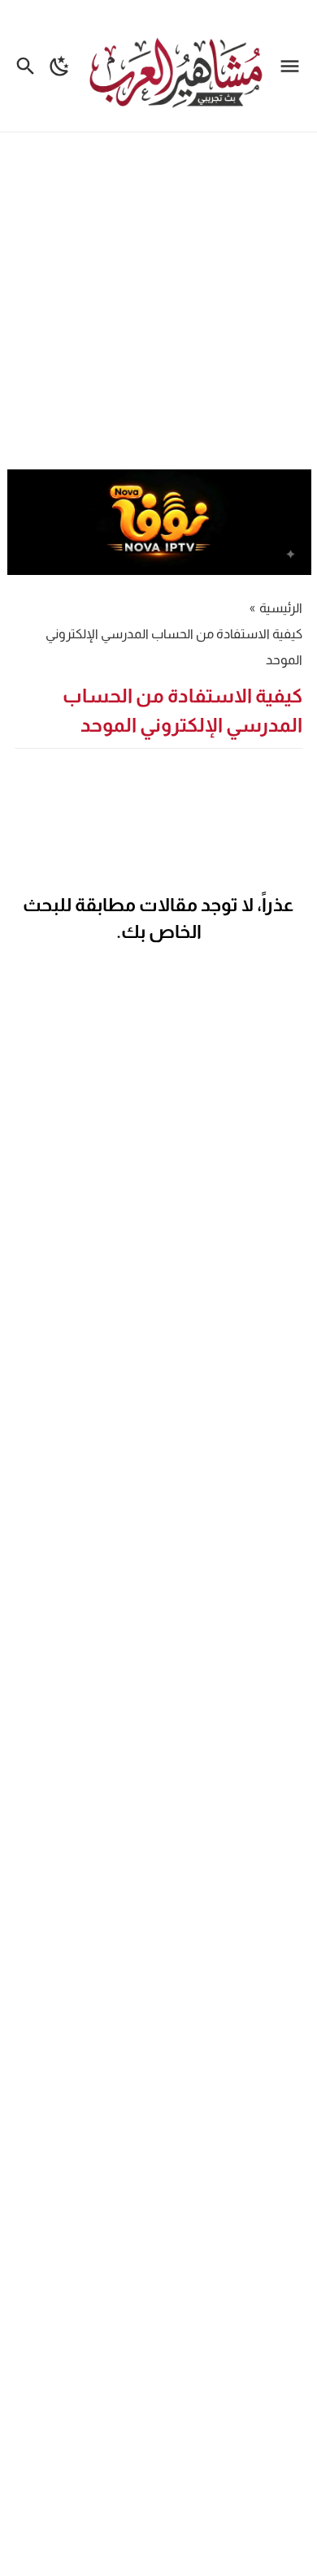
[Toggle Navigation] (294, 66)
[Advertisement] (158, 303)
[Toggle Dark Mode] (60, 66)
